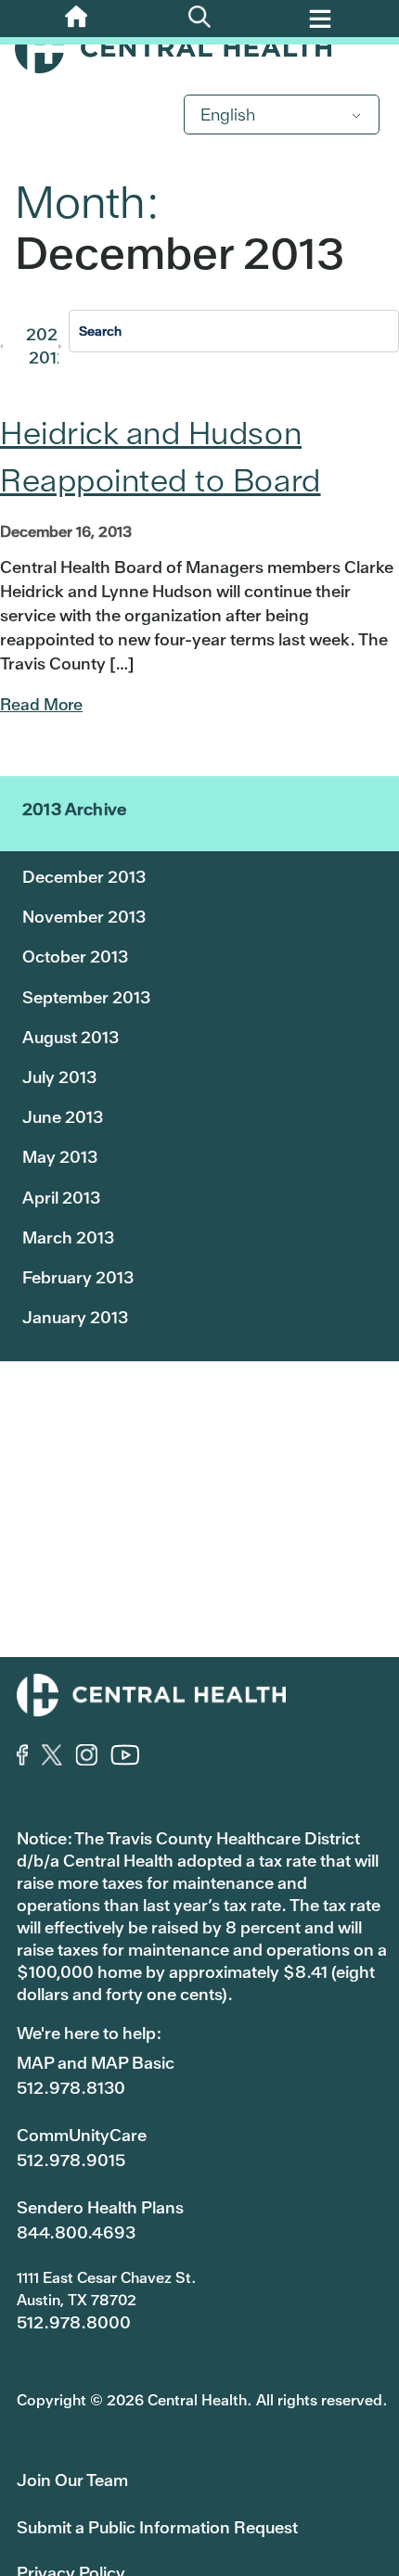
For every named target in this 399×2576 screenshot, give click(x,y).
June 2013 (63, 1117)
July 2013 (59, 1077)
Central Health (199, 48)
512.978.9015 (71, 2160)
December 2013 (84, 877)
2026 (47, 334)
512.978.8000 (74, 2322)
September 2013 (86, 997)
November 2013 (84, 917)
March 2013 (68, 1237)
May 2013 (60, 1157)
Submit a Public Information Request (157, 2527)
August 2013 (71, 1037)
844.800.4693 (76, 2232)
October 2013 (75, 956)
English (228, 115)
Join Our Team (72, 2480)
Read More (41, 704)
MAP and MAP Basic (96, 2063)
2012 (48, 357)
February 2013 (78, 1277)
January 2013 (75, 1317)
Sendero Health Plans (100, 2207)
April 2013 (61, 1198)
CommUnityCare (82, 2135)
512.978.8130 (71, 2088)
